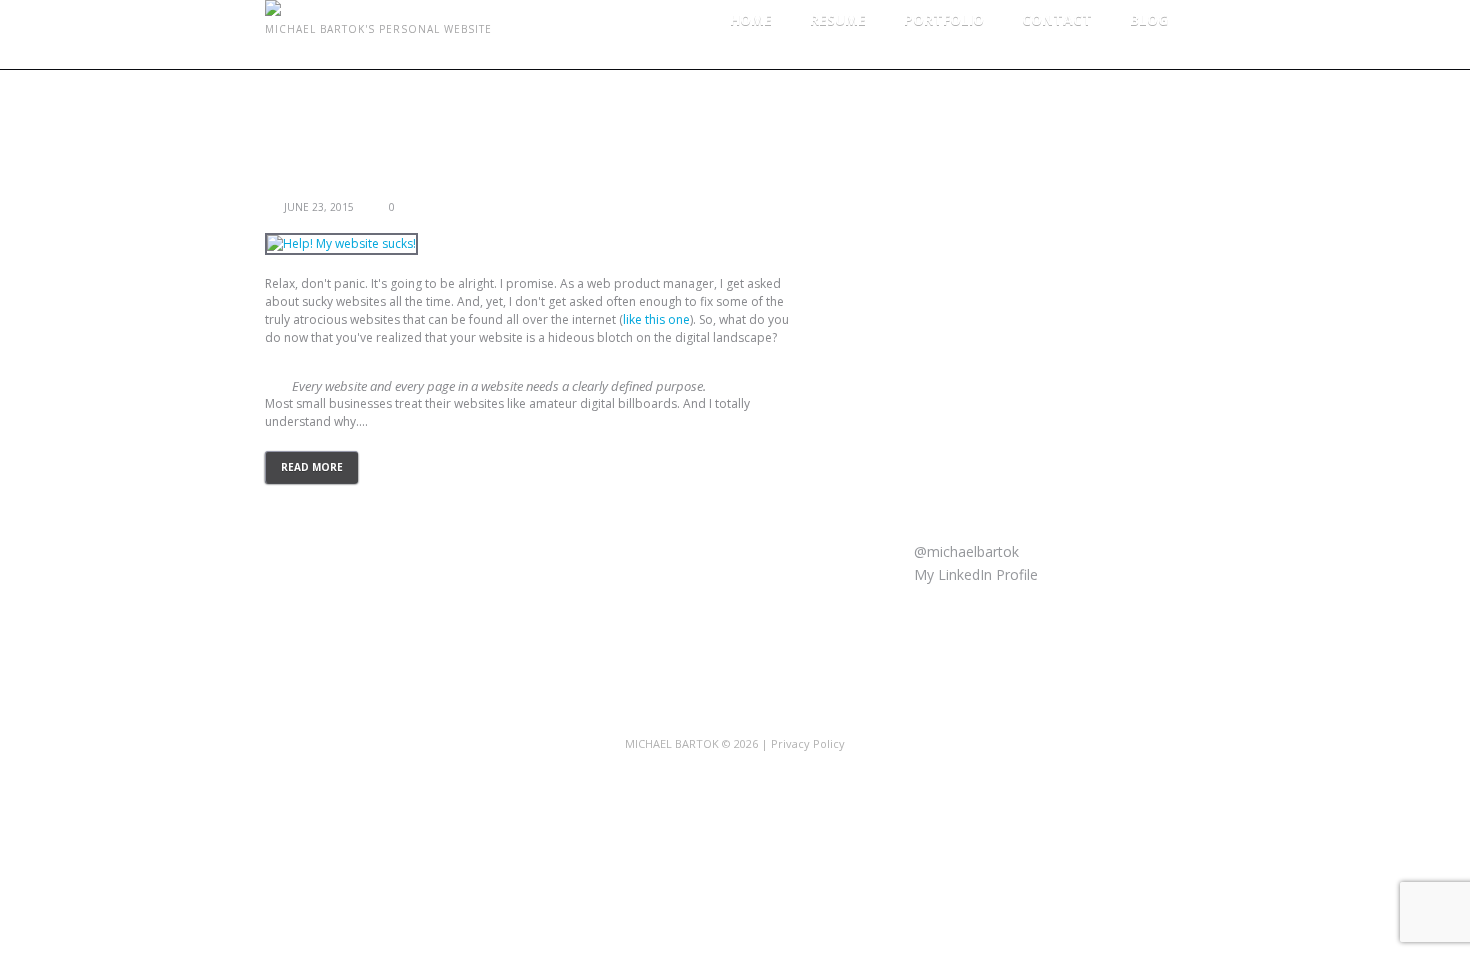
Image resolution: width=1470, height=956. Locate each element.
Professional (975, 217)
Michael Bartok (672, 743)
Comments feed (987, 399)
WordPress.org (983, 429)
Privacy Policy (808, 743)
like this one (656, 319)
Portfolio (944, 19)
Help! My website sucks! (355, 187)
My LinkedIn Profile (974, 574)
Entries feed (973, 369)
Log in (955, 339)
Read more (312, 467)
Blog (1149, 19)
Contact (1057, 19)
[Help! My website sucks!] (341, 244)
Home (751, 19)
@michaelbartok (964, 551)
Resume (838, 19)
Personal (963, 187)
